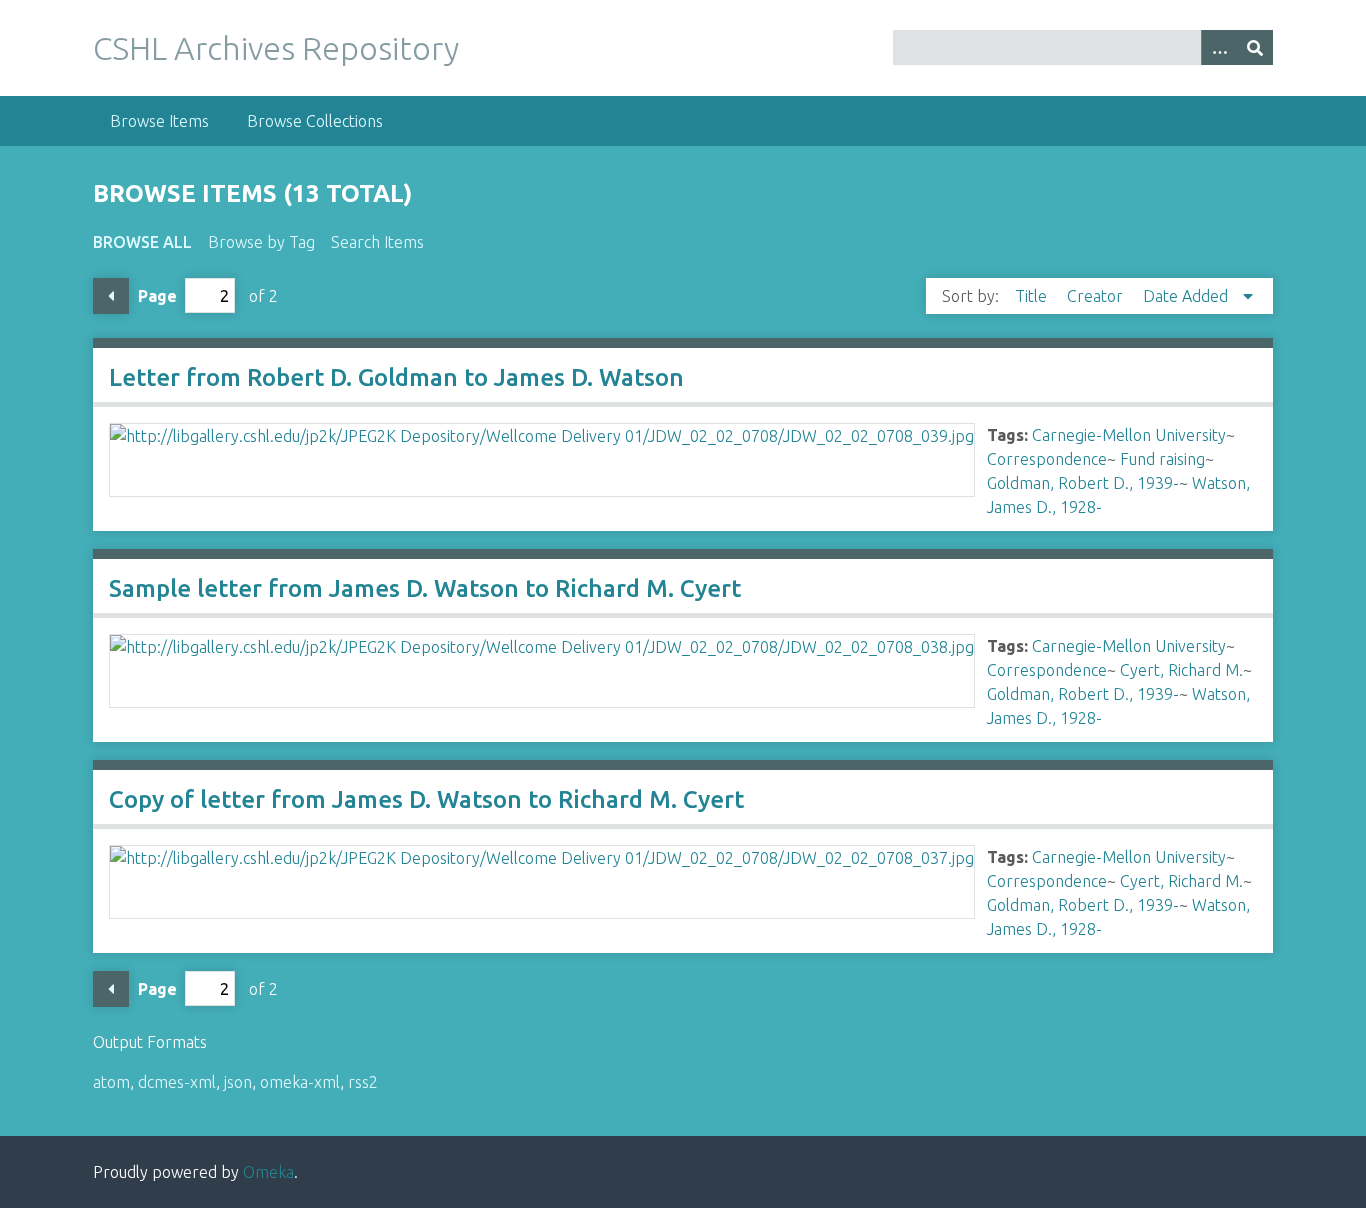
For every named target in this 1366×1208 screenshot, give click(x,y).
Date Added (1187, 296)
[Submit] (1255, 47)
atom (111, 1082)
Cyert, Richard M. (1181, 670)
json (238, 1082)
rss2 (363, 1082)
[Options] (1219, 47)
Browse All (142, 242)
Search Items (377, 242)
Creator (1097, 296)
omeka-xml (300, 1082)
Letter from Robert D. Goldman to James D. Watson (396, 377)
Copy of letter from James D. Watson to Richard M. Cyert (426, 799)
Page (157, 296)
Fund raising (1162, 459)
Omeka (268, 1172)
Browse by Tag (261, 242)
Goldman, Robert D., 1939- (1083, 483)
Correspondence (1047, 459)
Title (1033, 296)
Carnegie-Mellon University (1129, 435)
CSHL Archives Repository (276, 48)
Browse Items (159, 121)
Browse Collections (315, 121)
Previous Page (111, 296)
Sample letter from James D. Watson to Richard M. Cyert (425, 588)
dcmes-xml (177, 1082)
